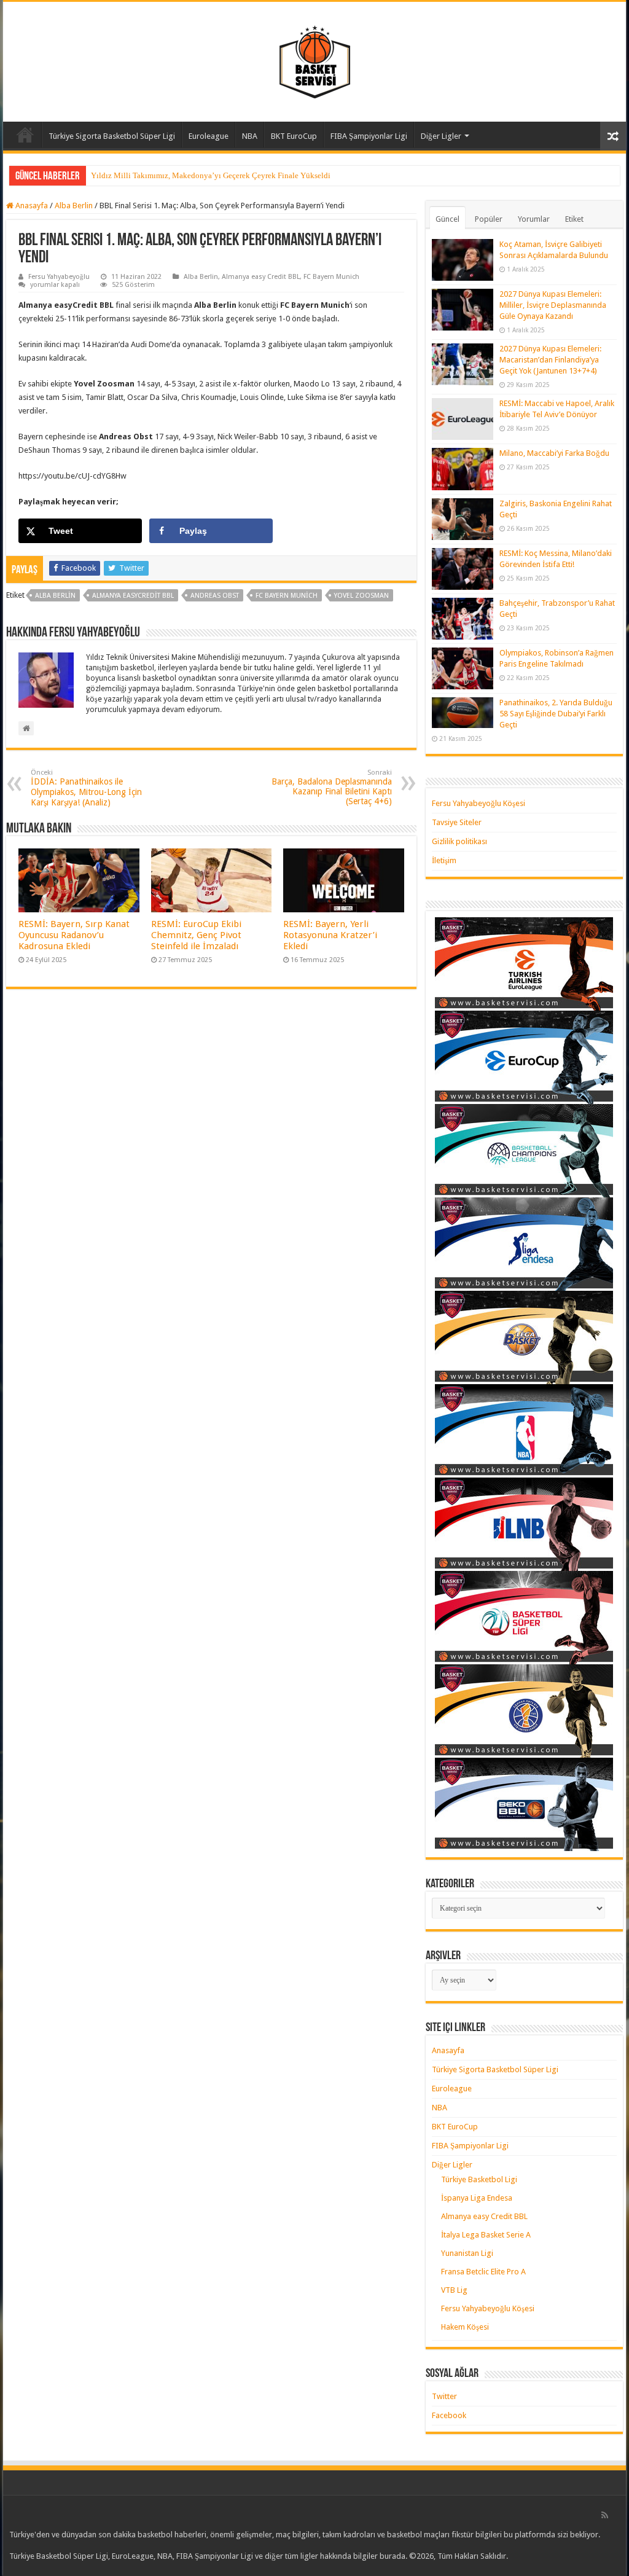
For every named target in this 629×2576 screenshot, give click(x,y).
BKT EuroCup (294, 136)
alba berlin (55, 596)
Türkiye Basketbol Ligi (479, 2179)
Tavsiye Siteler (457, 822)
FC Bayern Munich (331, 277)
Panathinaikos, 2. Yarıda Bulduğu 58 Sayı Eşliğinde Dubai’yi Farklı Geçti (556, 714)
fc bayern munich (287, 596)
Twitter (444, 2396)
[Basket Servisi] (315, 60)
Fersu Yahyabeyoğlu (59, 277)
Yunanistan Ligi (467, 2253)
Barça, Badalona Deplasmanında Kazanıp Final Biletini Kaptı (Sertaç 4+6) (332, 787)
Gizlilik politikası (459, 841)
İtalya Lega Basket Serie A (486, 2235)
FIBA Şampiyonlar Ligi (369, 136)
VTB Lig (454, 2290)
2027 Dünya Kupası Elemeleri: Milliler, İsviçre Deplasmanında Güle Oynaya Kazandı (553, 305)
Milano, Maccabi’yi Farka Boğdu (554, 453)
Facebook (449, 2415)
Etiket (574, 219)
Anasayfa (25, 135)
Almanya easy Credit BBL (261, 277)
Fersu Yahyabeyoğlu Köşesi (479, 803)
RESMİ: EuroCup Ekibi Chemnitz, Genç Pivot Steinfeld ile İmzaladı (196, 935)
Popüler (489, 219)
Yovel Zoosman (361, 596)
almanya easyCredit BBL (133, 596)
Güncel (447, 219)
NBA (250, 136)
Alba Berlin (74, 206)
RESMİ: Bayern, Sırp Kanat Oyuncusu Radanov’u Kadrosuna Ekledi (74, 935)
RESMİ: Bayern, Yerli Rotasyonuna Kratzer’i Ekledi (330, 935)
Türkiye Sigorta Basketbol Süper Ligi (112, 136)
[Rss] (605, 2515)
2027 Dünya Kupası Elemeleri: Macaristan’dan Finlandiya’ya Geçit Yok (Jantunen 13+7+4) (550, 360)
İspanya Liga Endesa (477, 2198)
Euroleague (209, 136)
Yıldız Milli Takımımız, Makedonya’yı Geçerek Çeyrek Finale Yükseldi (211, 175)
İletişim (444, 860)
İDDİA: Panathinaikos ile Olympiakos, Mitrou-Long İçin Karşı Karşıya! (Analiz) (86, 788)
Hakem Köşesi (465, 2327)
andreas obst (215, 596)
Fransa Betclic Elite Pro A (483, 2272)
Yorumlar (534, 219)
